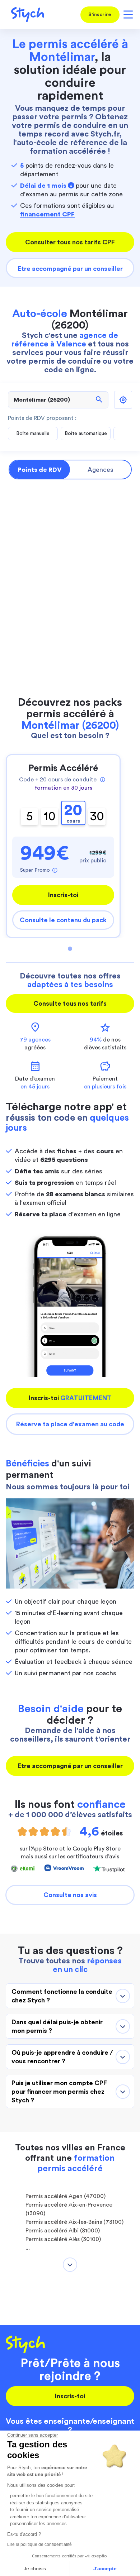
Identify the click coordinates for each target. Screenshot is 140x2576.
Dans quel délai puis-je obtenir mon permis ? (57, 2026)
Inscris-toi (63, 895)
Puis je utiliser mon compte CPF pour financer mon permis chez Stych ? (59, 2092)
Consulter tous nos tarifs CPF (70, 242)
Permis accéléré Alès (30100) (63, 2239)
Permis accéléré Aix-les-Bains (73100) (74, 2222)
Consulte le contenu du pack (63, 920)
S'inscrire (100, 15)
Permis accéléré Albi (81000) (63, 2231)
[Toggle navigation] (127, 15)
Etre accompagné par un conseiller (70, 269)
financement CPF (47, 214)
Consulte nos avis (70, 1895)
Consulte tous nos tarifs (70, 1004)
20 (73, 813)
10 (50, 816)
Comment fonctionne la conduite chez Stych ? (62, 1996)
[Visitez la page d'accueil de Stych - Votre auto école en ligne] (25, 15)
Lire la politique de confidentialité (39, 2544)
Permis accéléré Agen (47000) (66, 2196)
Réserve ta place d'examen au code (70, 1424)
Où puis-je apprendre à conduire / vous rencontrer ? (62, 2057)
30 (97, 816)
